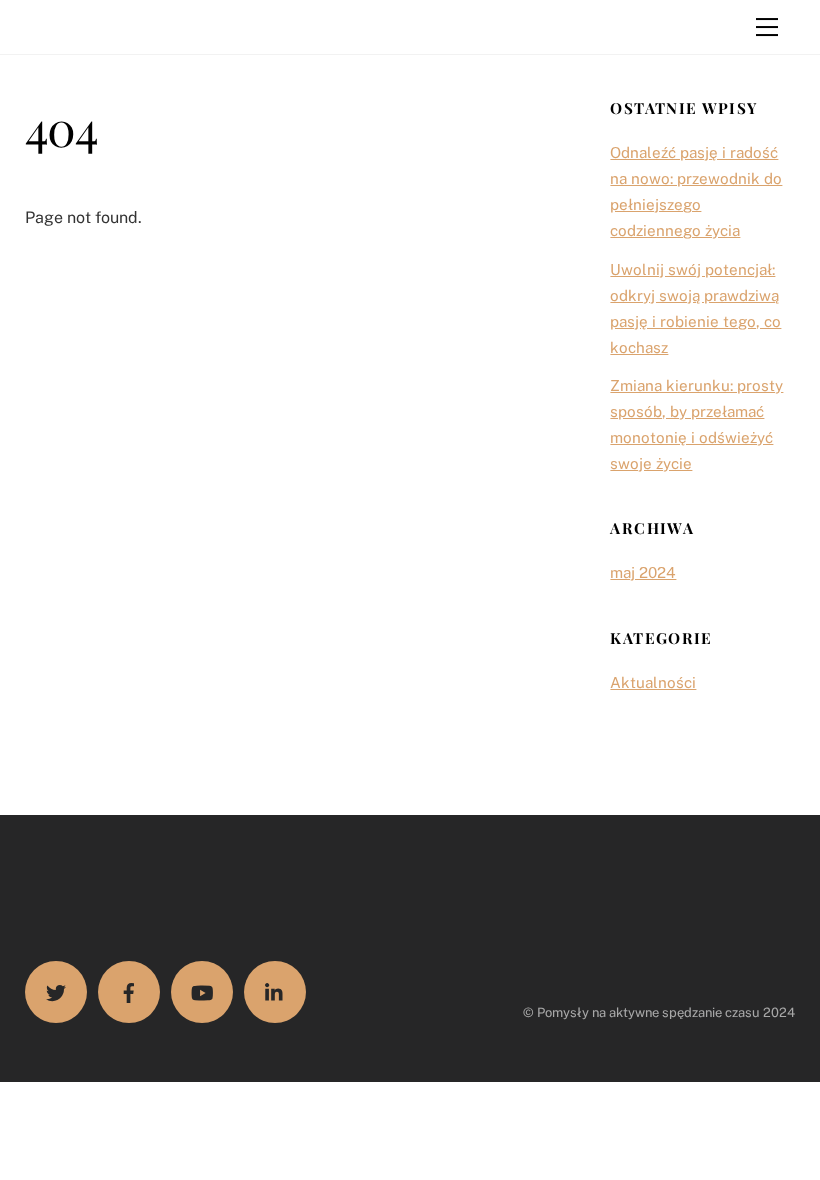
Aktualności (653, 682)
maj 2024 (643, 572)
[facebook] (129, 992)
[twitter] (56, 992)
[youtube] (202, 992)
